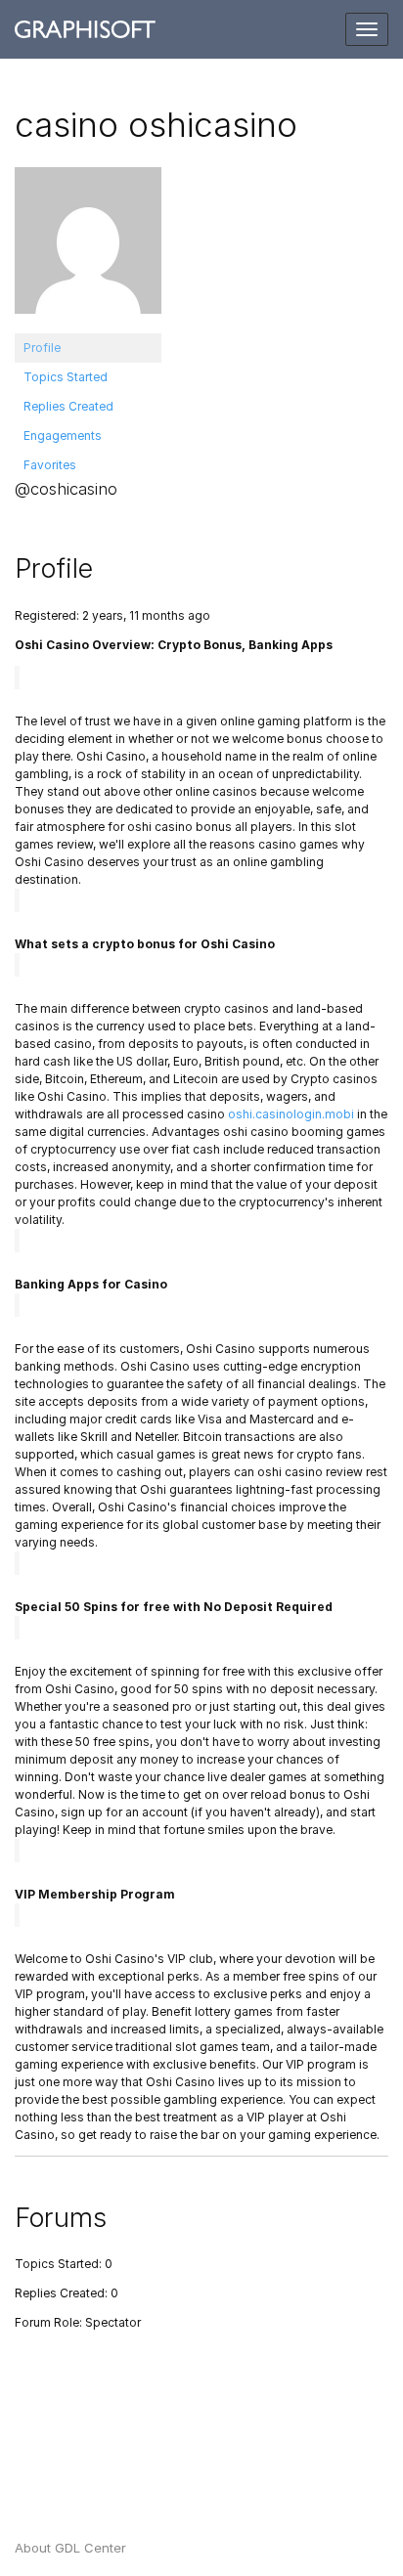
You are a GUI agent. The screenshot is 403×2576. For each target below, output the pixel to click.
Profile (42, 348)
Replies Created (68, 406)
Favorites (50, 465)
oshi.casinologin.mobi (291, 1114)
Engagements (63, 436)
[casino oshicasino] (88, 249)
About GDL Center (70, 2548)
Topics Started (66, 377)
